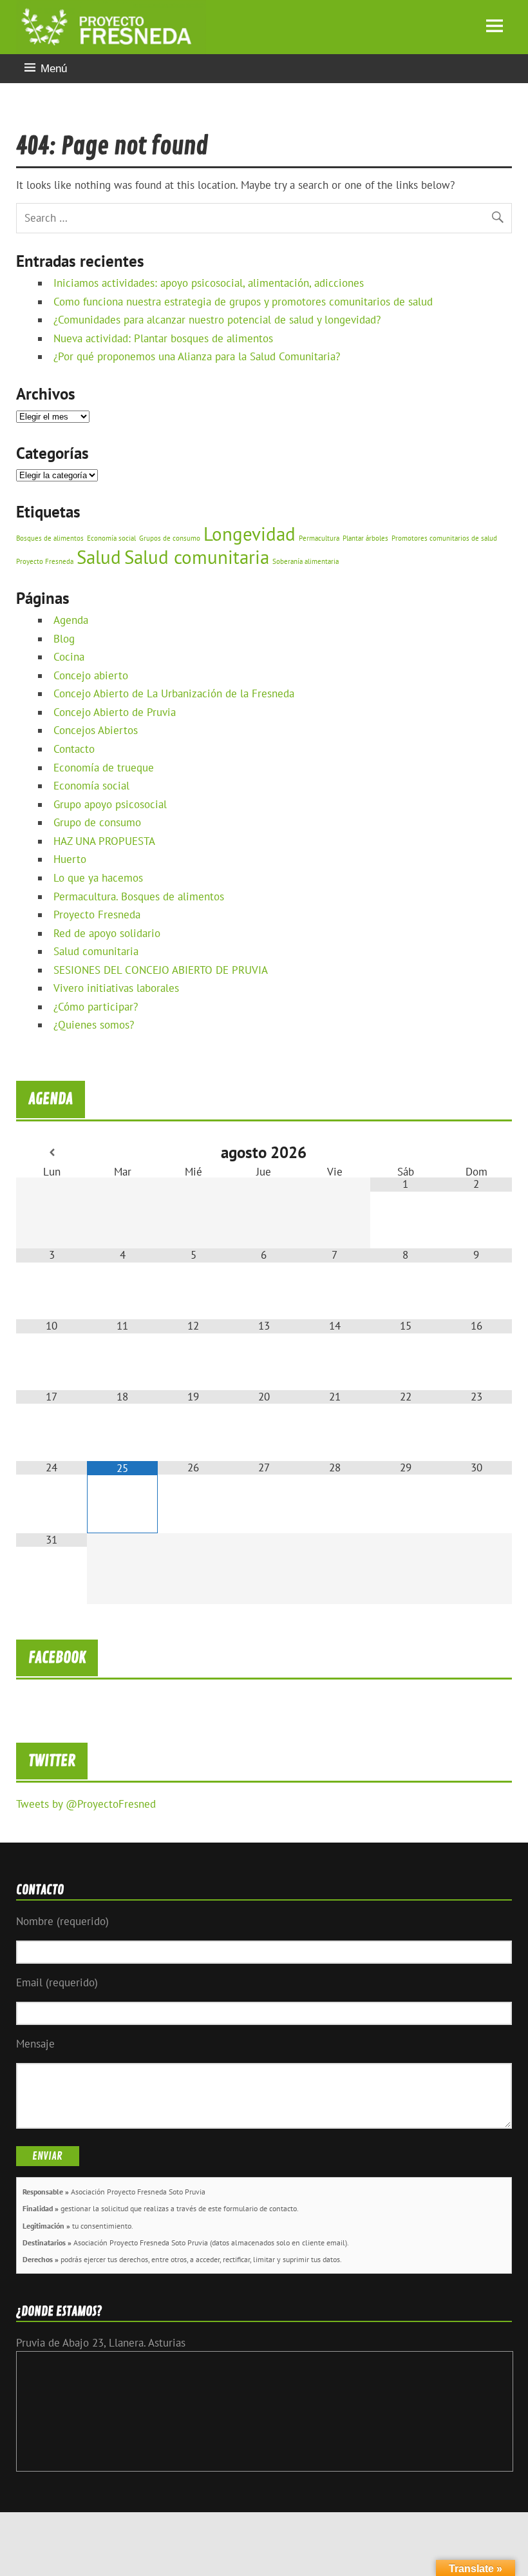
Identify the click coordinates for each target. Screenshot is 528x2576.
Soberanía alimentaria (306, 561)
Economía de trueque (104, 768)
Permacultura (319, 538)
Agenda (71, 620)
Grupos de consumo (170, 538)
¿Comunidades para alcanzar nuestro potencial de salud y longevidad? (217, 320)
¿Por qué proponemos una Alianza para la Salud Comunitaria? (197, 356)
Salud (99, 557)
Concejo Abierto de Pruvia (115, 712)
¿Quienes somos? (94, 1025)
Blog (64, 639)
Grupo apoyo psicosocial (110, 804)
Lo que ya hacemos (98, 878)
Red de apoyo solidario (107, 933)
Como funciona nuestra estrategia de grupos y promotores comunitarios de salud (243, 302)
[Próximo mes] (476, 1153)
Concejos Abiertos (96, 730)
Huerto (70, 859)
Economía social (111, 538)
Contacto (74, 749)
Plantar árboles (365, 538)
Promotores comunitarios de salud (444, 538)
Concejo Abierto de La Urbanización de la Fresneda (174, 693)
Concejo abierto (91, 675)
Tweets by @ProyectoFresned (86, 1804)
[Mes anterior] (52, 1153)
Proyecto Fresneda (45, 561)
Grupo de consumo (97, 822)
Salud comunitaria (197, 557)
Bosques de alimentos (50, 538)
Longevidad (250, 534)
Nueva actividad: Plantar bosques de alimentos (163, 338)
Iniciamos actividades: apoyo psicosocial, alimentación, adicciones (209, 283)
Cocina (69, 657)
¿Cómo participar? (96, 1007)
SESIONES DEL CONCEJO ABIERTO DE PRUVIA (161, 970)
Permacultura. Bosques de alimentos (139, 896)
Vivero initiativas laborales (116, 988)
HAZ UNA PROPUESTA (104, 841)
